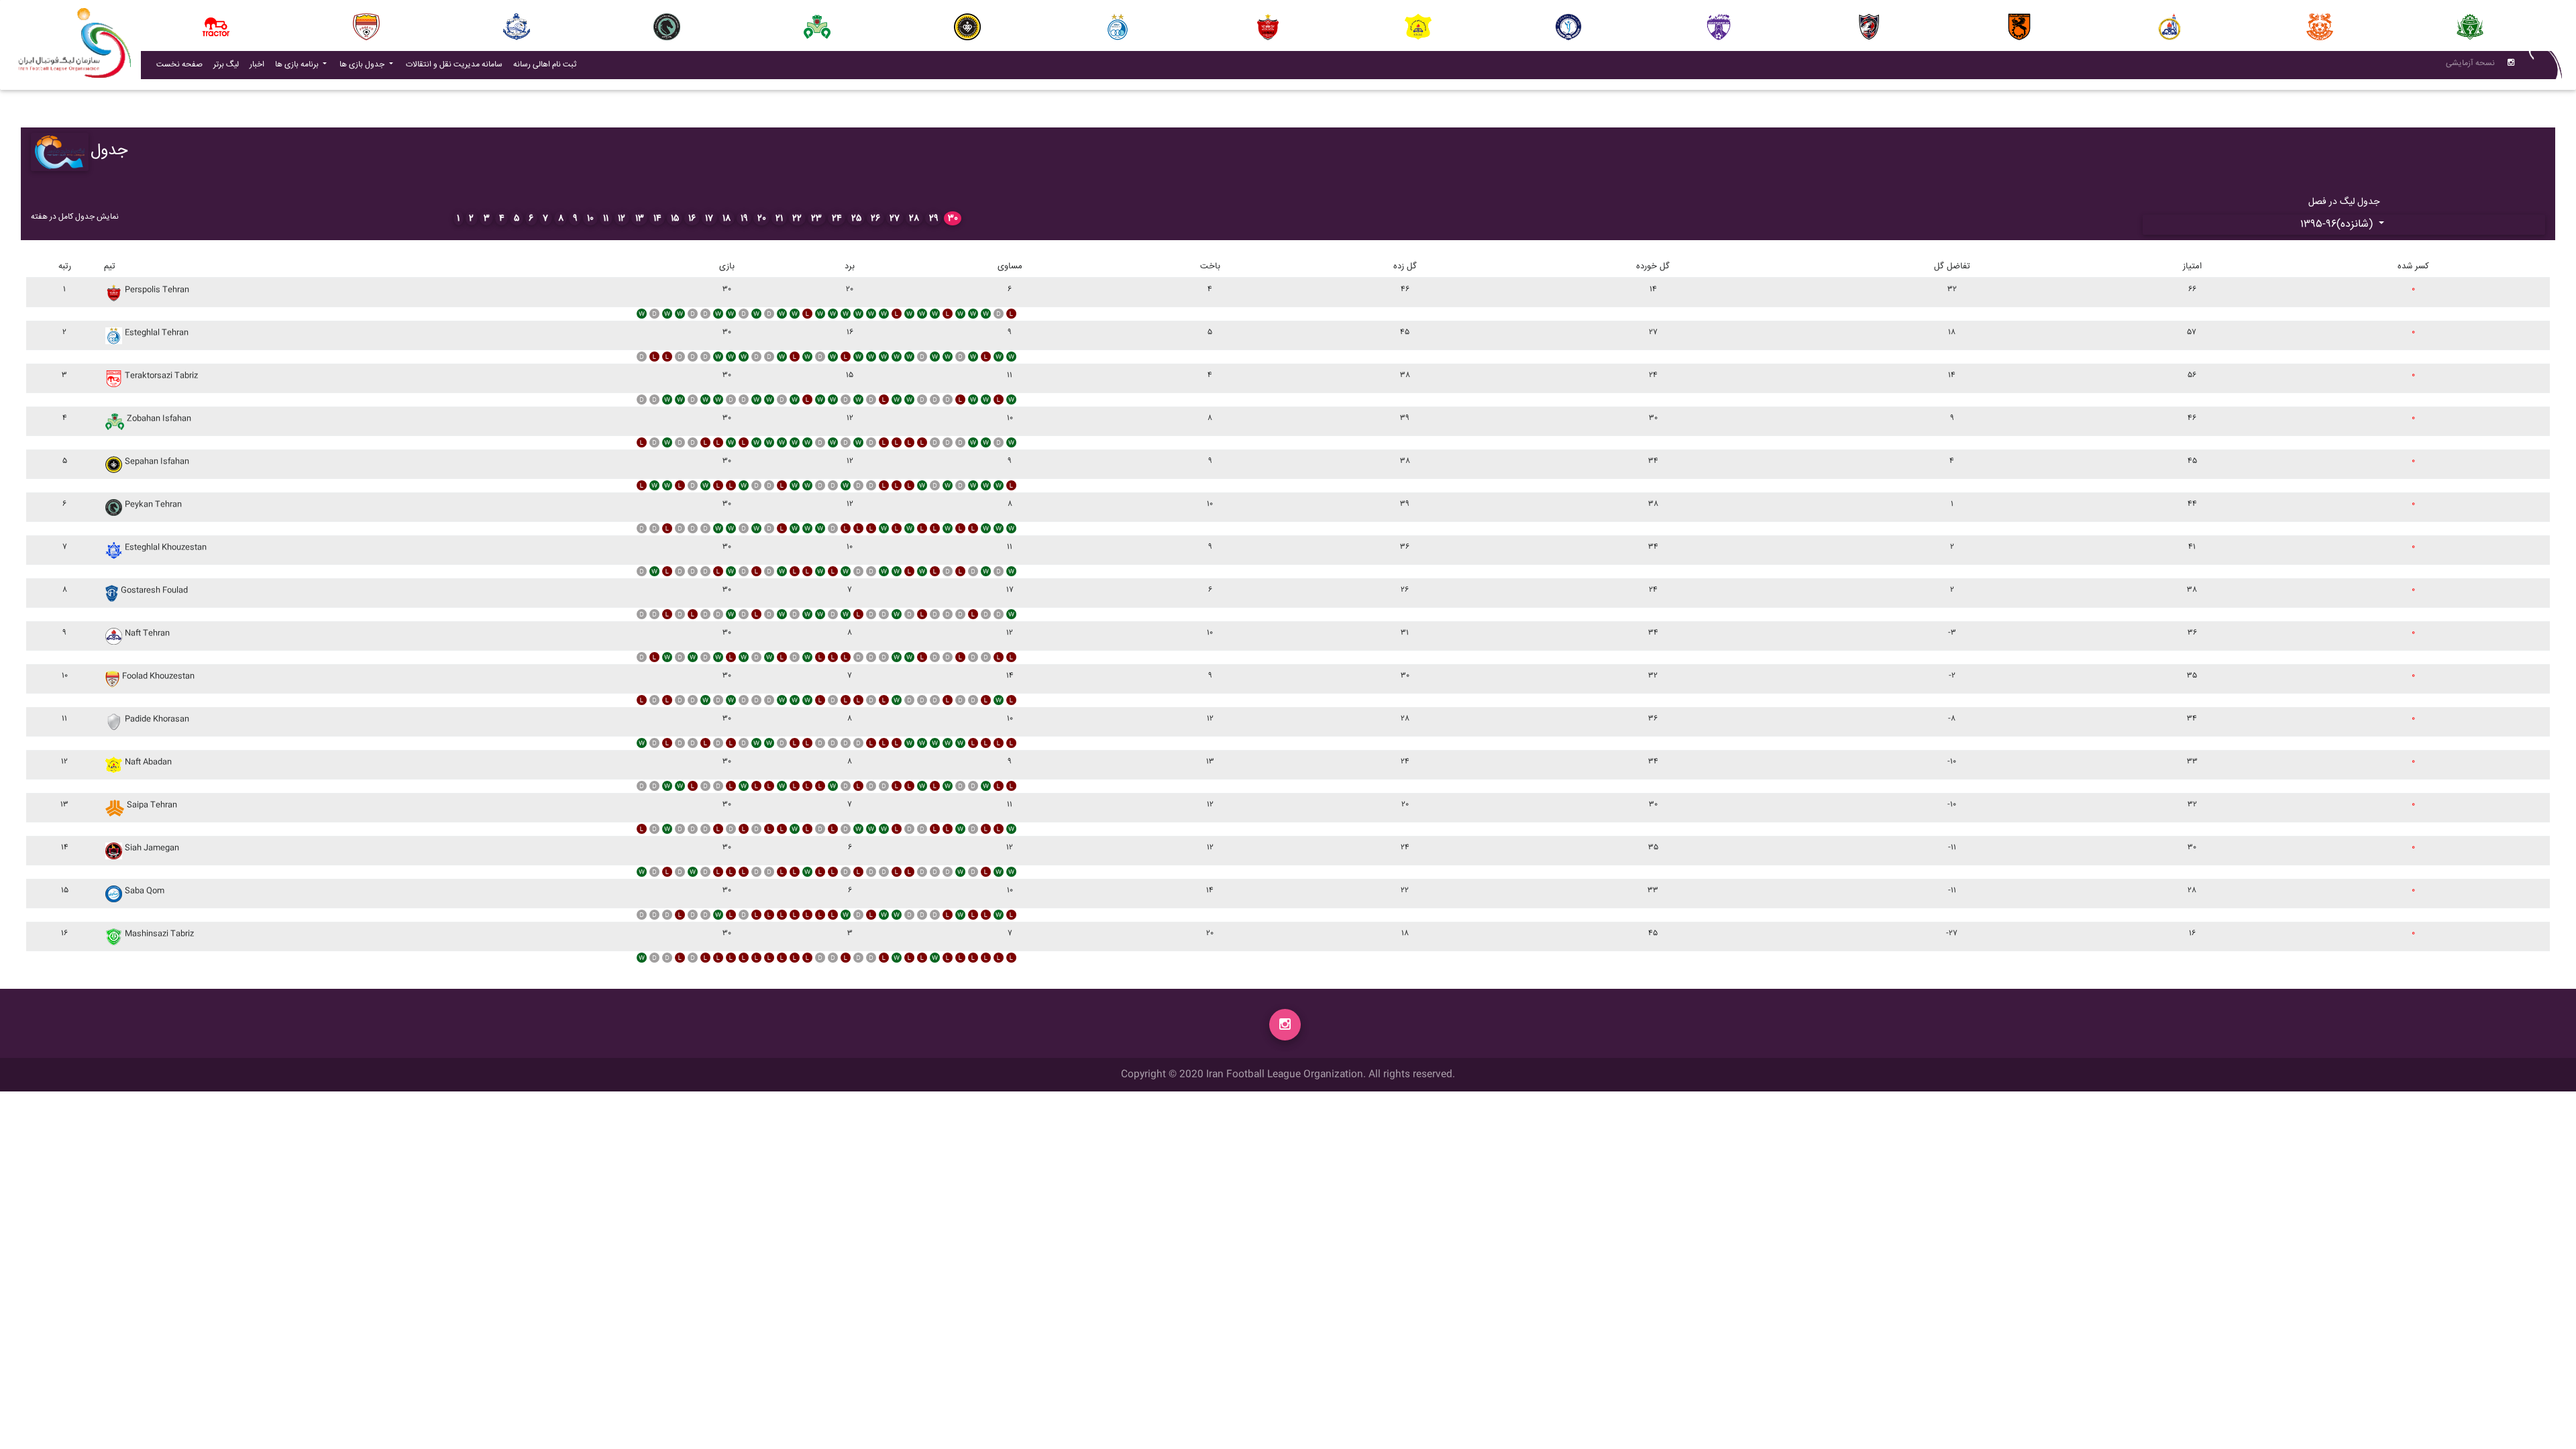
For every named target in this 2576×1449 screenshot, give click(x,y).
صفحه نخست (179, 65)
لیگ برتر (226, 65)
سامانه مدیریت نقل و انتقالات (457, 64)
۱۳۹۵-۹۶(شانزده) (2338, 224)
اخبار (260, 64)
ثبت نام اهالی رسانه (547, 64)
